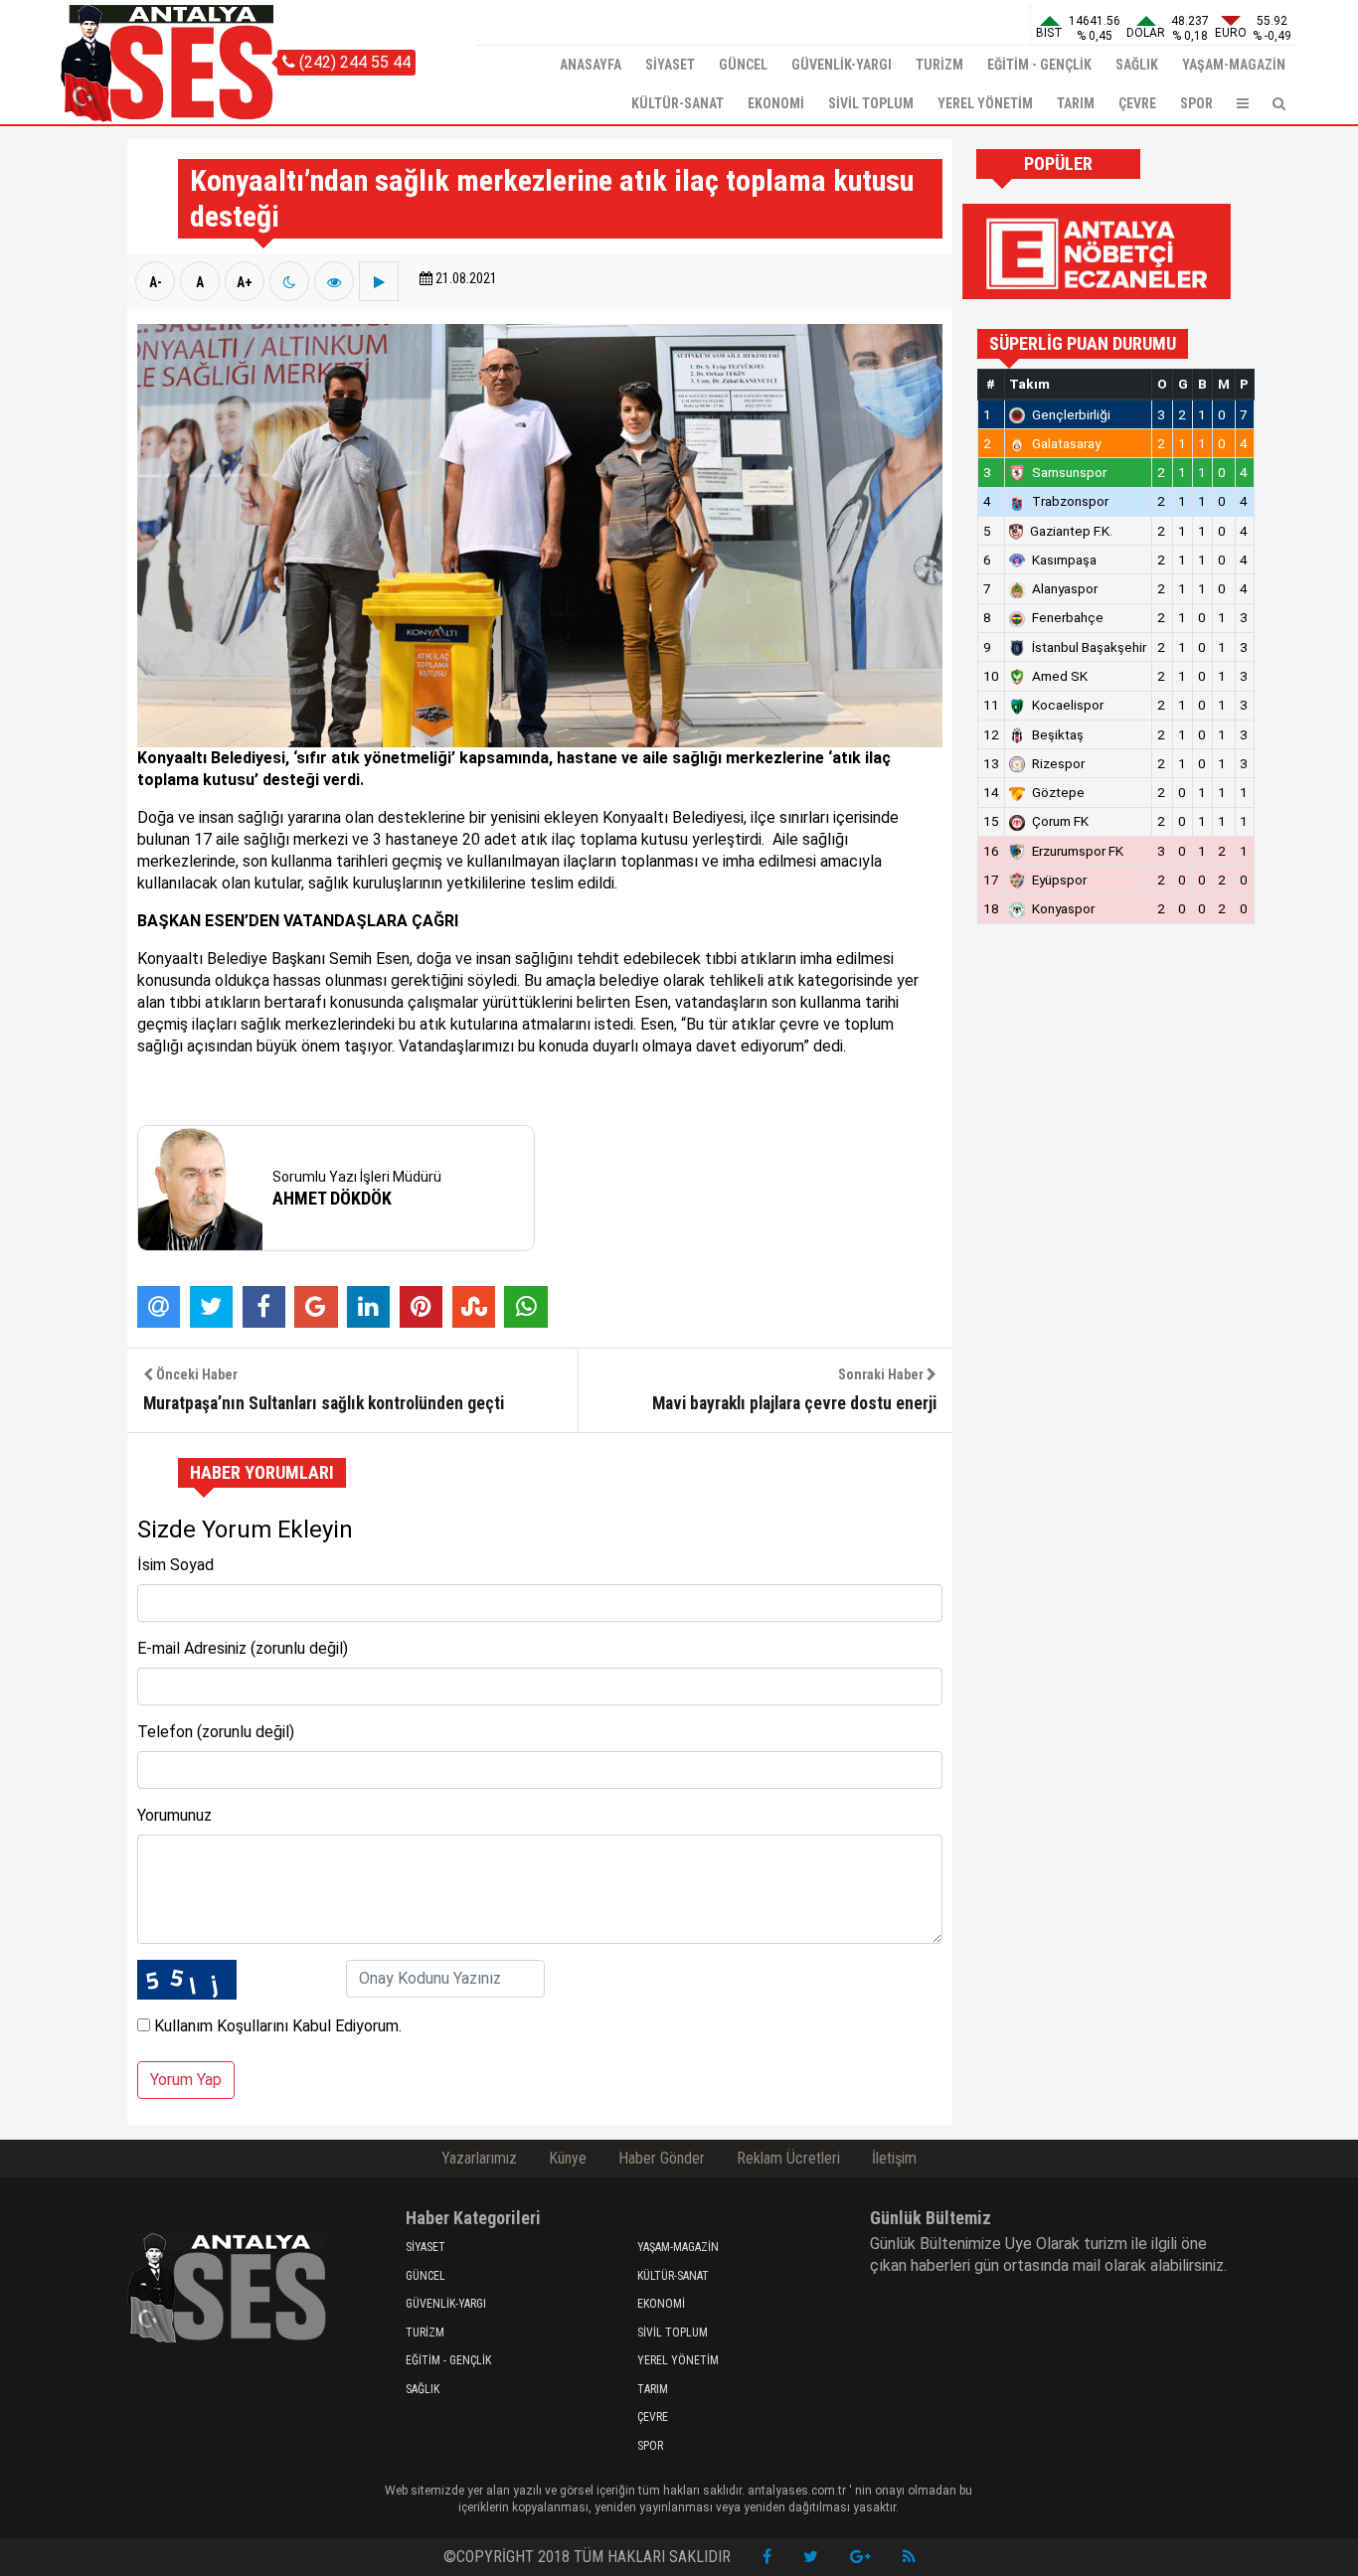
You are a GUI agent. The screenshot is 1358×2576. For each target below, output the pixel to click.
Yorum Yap (186, 2080)
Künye (568, 2158)
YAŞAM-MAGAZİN (1234, 65)
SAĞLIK (1137, 65)
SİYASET (670, 65)
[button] (1243, 104)
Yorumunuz (174, 1815)
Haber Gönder (662, 2158)
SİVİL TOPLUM (871, 103)
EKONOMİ (776, 103)
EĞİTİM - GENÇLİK (1039, 65)
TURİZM (939, 65)
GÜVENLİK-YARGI (842, 65)
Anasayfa (591, 65)
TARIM (1076, 103)
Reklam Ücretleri (788, 2158)
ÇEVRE (1137, 103)
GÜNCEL (743, 65)
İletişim (894, 2158)
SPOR (1196, 103)
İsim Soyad (175, 1565)
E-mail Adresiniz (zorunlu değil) (243, 1648)
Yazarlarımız (479, 2158)
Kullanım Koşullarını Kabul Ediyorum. (276, 2026)
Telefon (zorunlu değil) (216, 1732)
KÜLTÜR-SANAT (678, 103)
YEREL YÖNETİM (985, 103)
